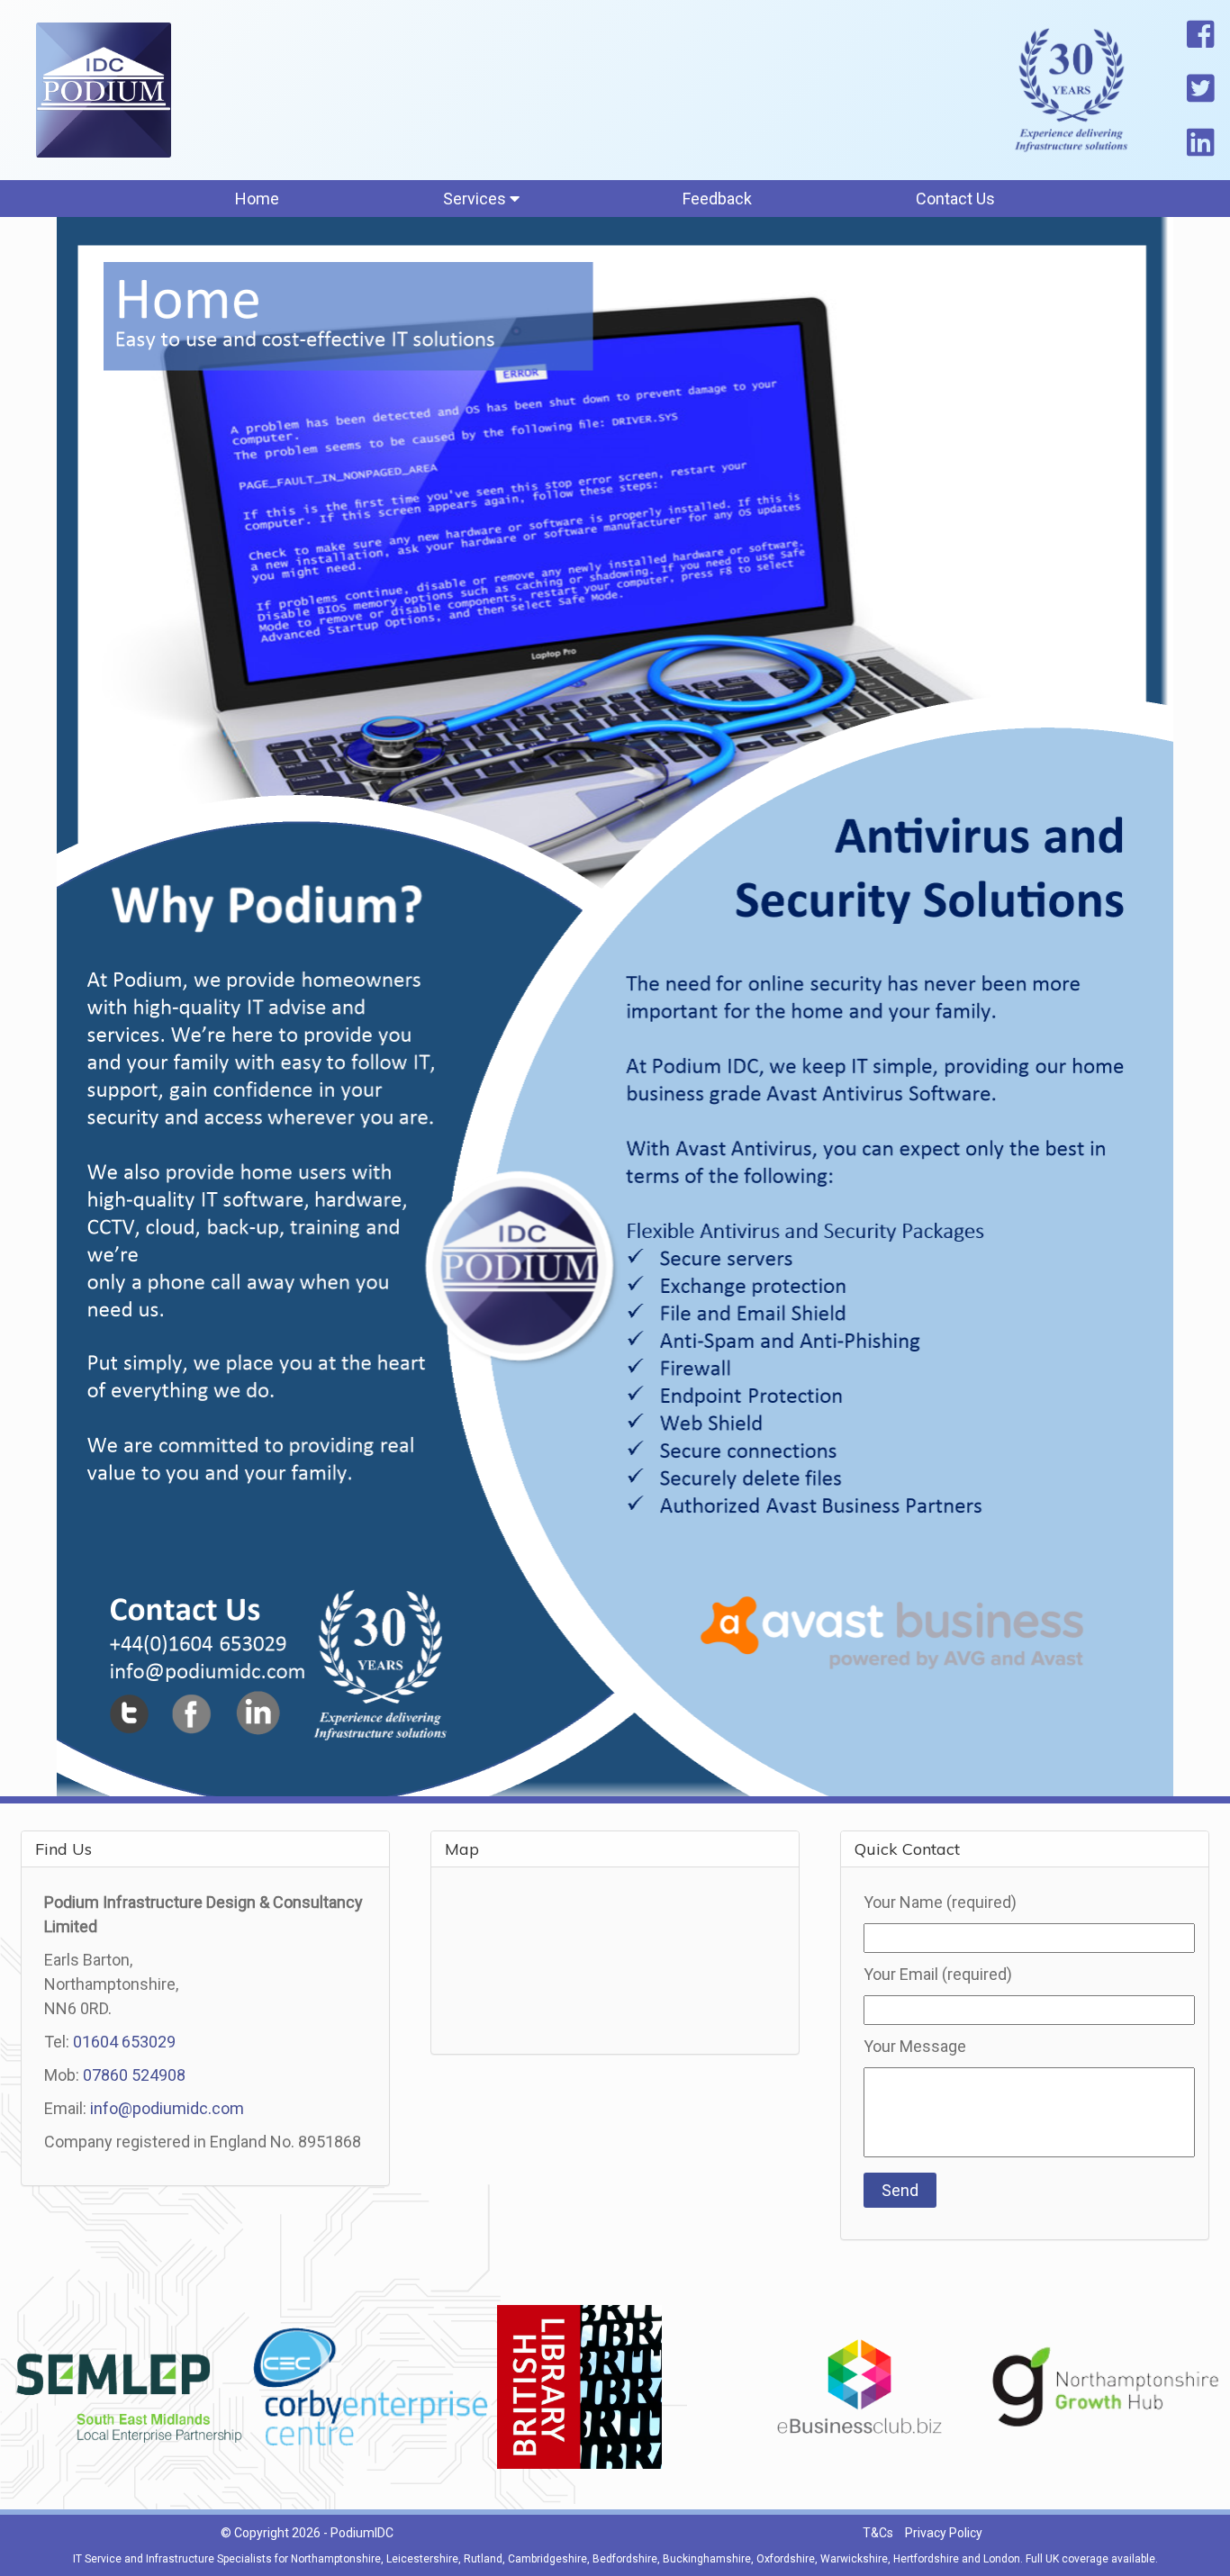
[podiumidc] (104, 90)
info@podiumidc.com (167, 2108)
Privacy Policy (944, 2533)
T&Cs (878, 2533)
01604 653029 (124, 2042)
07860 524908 (134, 2075)
